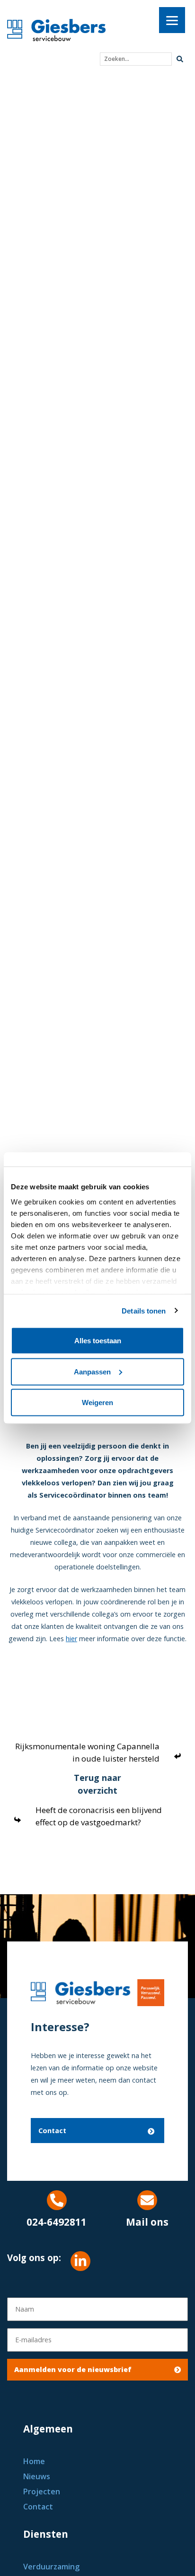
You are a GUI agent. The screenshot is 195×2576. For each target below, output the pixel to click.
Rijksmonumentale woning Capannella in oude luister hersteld (87, 1752)
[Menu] (172, 20)
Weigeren (97, 1402)
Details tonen (144, 1310)
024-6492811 (57, 2222)
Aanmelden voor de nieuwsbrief (73, 2369)
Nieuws (37, 2476)
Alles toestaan (98, 1341)
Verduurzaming (51, 2567)
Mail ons (147, 2222)
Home (34, 2461)
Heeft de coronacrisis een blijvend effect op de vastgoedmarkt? (99, 1816)
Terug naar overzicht (97, 1784)
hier (71, 1639)
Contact (52, 2131)
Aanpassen (92, 1371)
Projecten (42, 2491)
